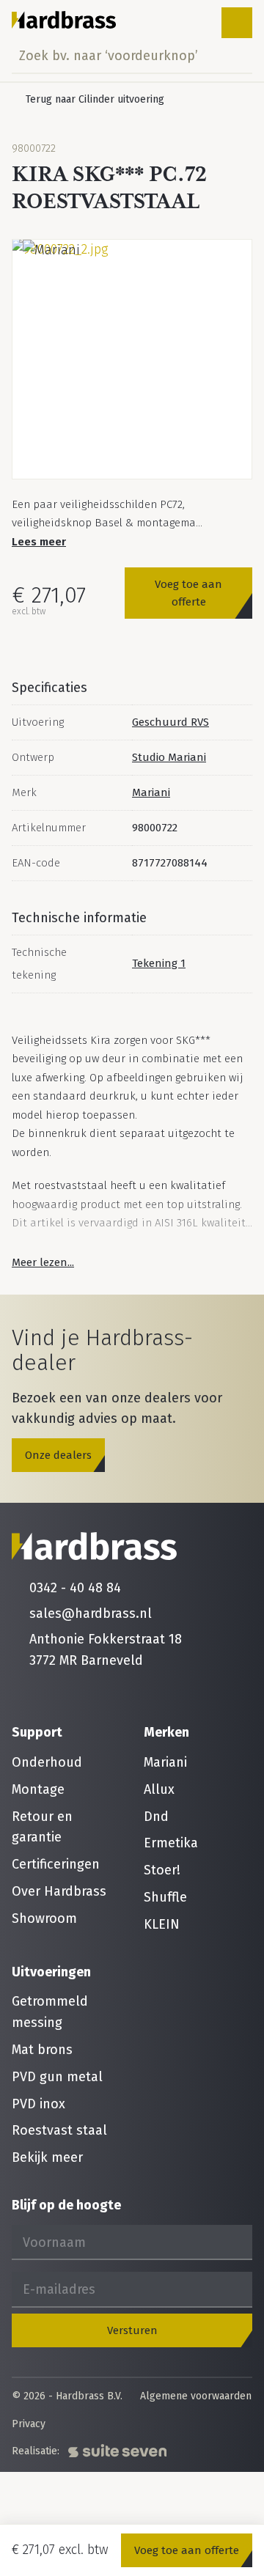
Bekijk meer (47, 2157)
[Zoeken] (237, 56)
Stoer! (162, 1870)
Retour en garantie (42, 1827)
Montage (38, 1789)
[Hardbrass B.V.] (64, 20)
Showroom (44, 1918)
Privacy (29, 2424)
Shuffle (165, 1897)
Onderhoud (47, 1762)
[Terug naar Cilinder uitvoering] (88, 100)
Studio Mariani (169, 757)
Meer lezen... (43, 1262)
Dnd (156, 1817)
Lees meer (39, 542)
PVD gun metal (57, 2077)
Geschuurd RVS (170, 722)
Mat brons (42, 2050)
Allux (159, 1789)
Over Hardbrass (59, 1891)
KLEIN (162, 1924)
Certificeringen (56, 1864)
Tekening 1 (159, 963)
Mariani (151, 792)
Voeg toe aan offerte (188, 593)
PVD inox (38, 2104)
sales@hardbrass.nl (91, 1613)
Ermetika (171, 1843)
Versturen (132, 2330)
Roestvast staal (59, 2130)
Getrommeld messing (50, 2012)
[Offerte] (191, 23)
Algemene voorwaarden (196, 2396)
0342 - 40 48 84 (75, 1588)
